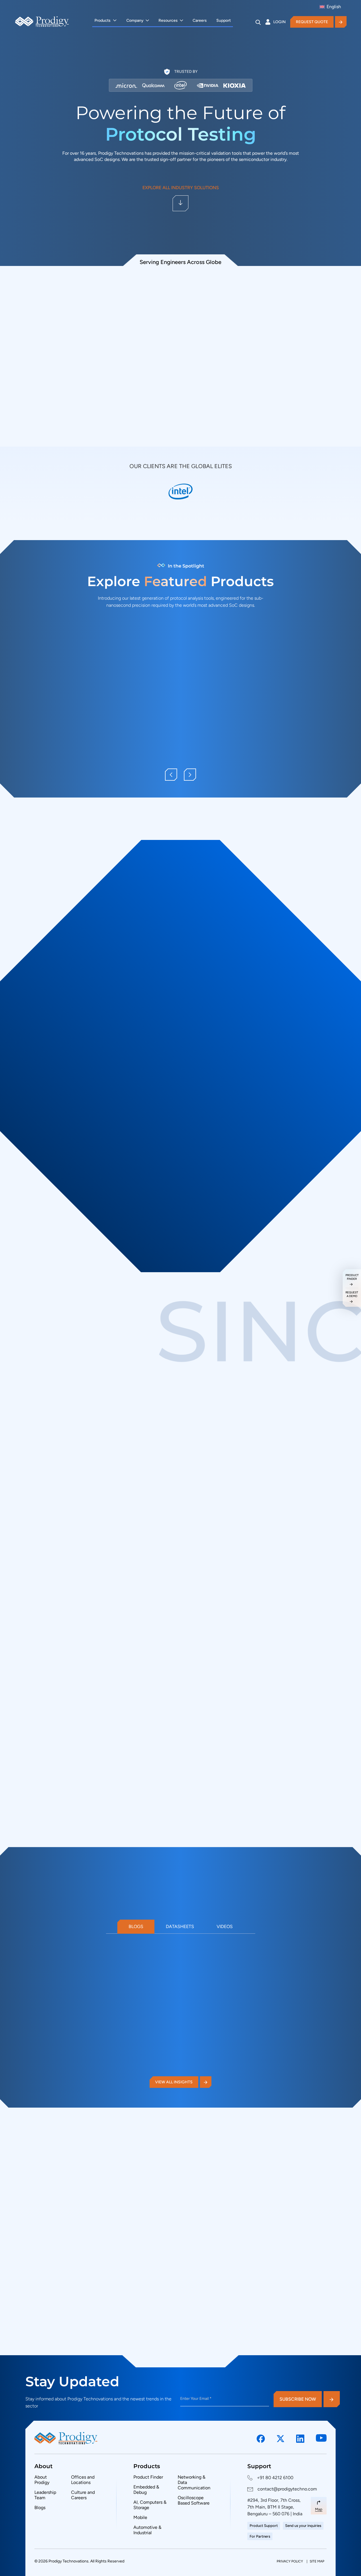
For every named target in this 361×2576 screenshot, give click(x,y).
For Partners (260, 2536)
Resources (168, 20)
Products (103, 20)
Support (224, 20)
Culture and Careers (83, 2495)
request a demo (352, 1294)
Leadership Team (45, 2495)
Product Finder (148, 2477)
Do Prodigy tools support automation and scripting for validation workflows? (225, 2287)
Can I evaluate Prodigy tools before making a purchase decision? (226, 2261)
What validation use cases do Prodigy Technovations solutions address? (224, 2339)
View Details (56, 769)
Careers (200, 20)
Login (279, 22)
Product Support (264, 2526)
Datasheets (180, 1926)
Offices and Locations (83, 2480)
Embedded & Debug (146, 2490)
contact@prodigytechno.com (287, 2489)
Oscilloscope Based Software (194, 2500)
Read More (47, 2076)
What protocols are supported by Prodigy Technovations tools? (211, 2236)
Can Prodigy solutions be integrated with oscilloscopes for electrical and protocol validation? (223, 2313)
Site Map (317, 2561)
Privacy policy (290, 2561)
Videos (225, 1926)
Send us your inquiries (303, 2526)
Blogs (136, 1926)
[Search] (258, 22)
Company (135, 20)
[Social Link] (261, 2439)
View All (47, 1114)
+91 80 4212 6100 (275, 2478)
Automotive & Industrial (147, 2530)
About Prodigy (42, 2480)
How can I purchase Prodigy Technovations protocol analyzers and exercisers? (224, 2210)
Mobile (140, 2517)
